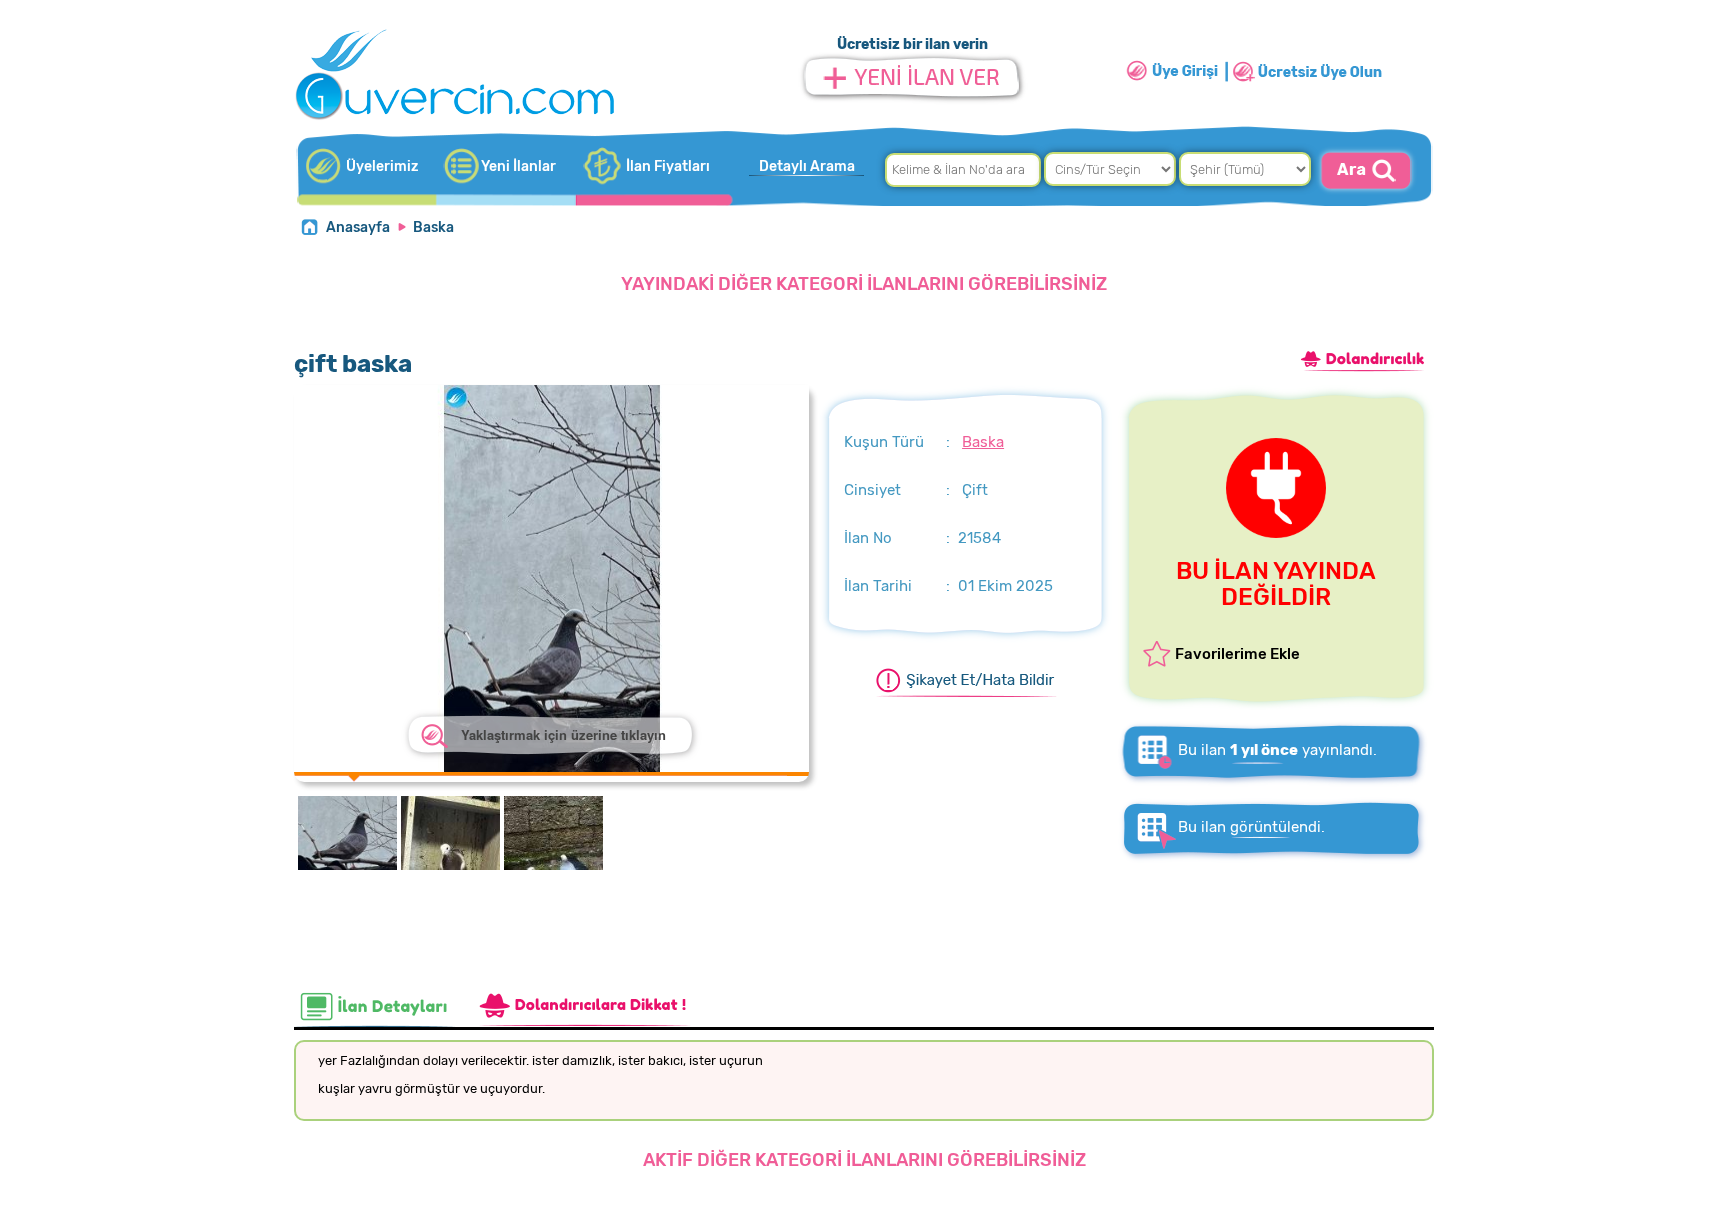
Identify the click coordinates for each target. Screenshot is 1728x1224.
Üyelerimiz (382, 166)
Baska (433, 227)
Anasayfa (358, 227)
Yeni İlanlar (518, 166)
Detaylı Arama (807, 166)
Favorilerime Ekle (1237, 654)
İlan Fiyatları (668, 166)
